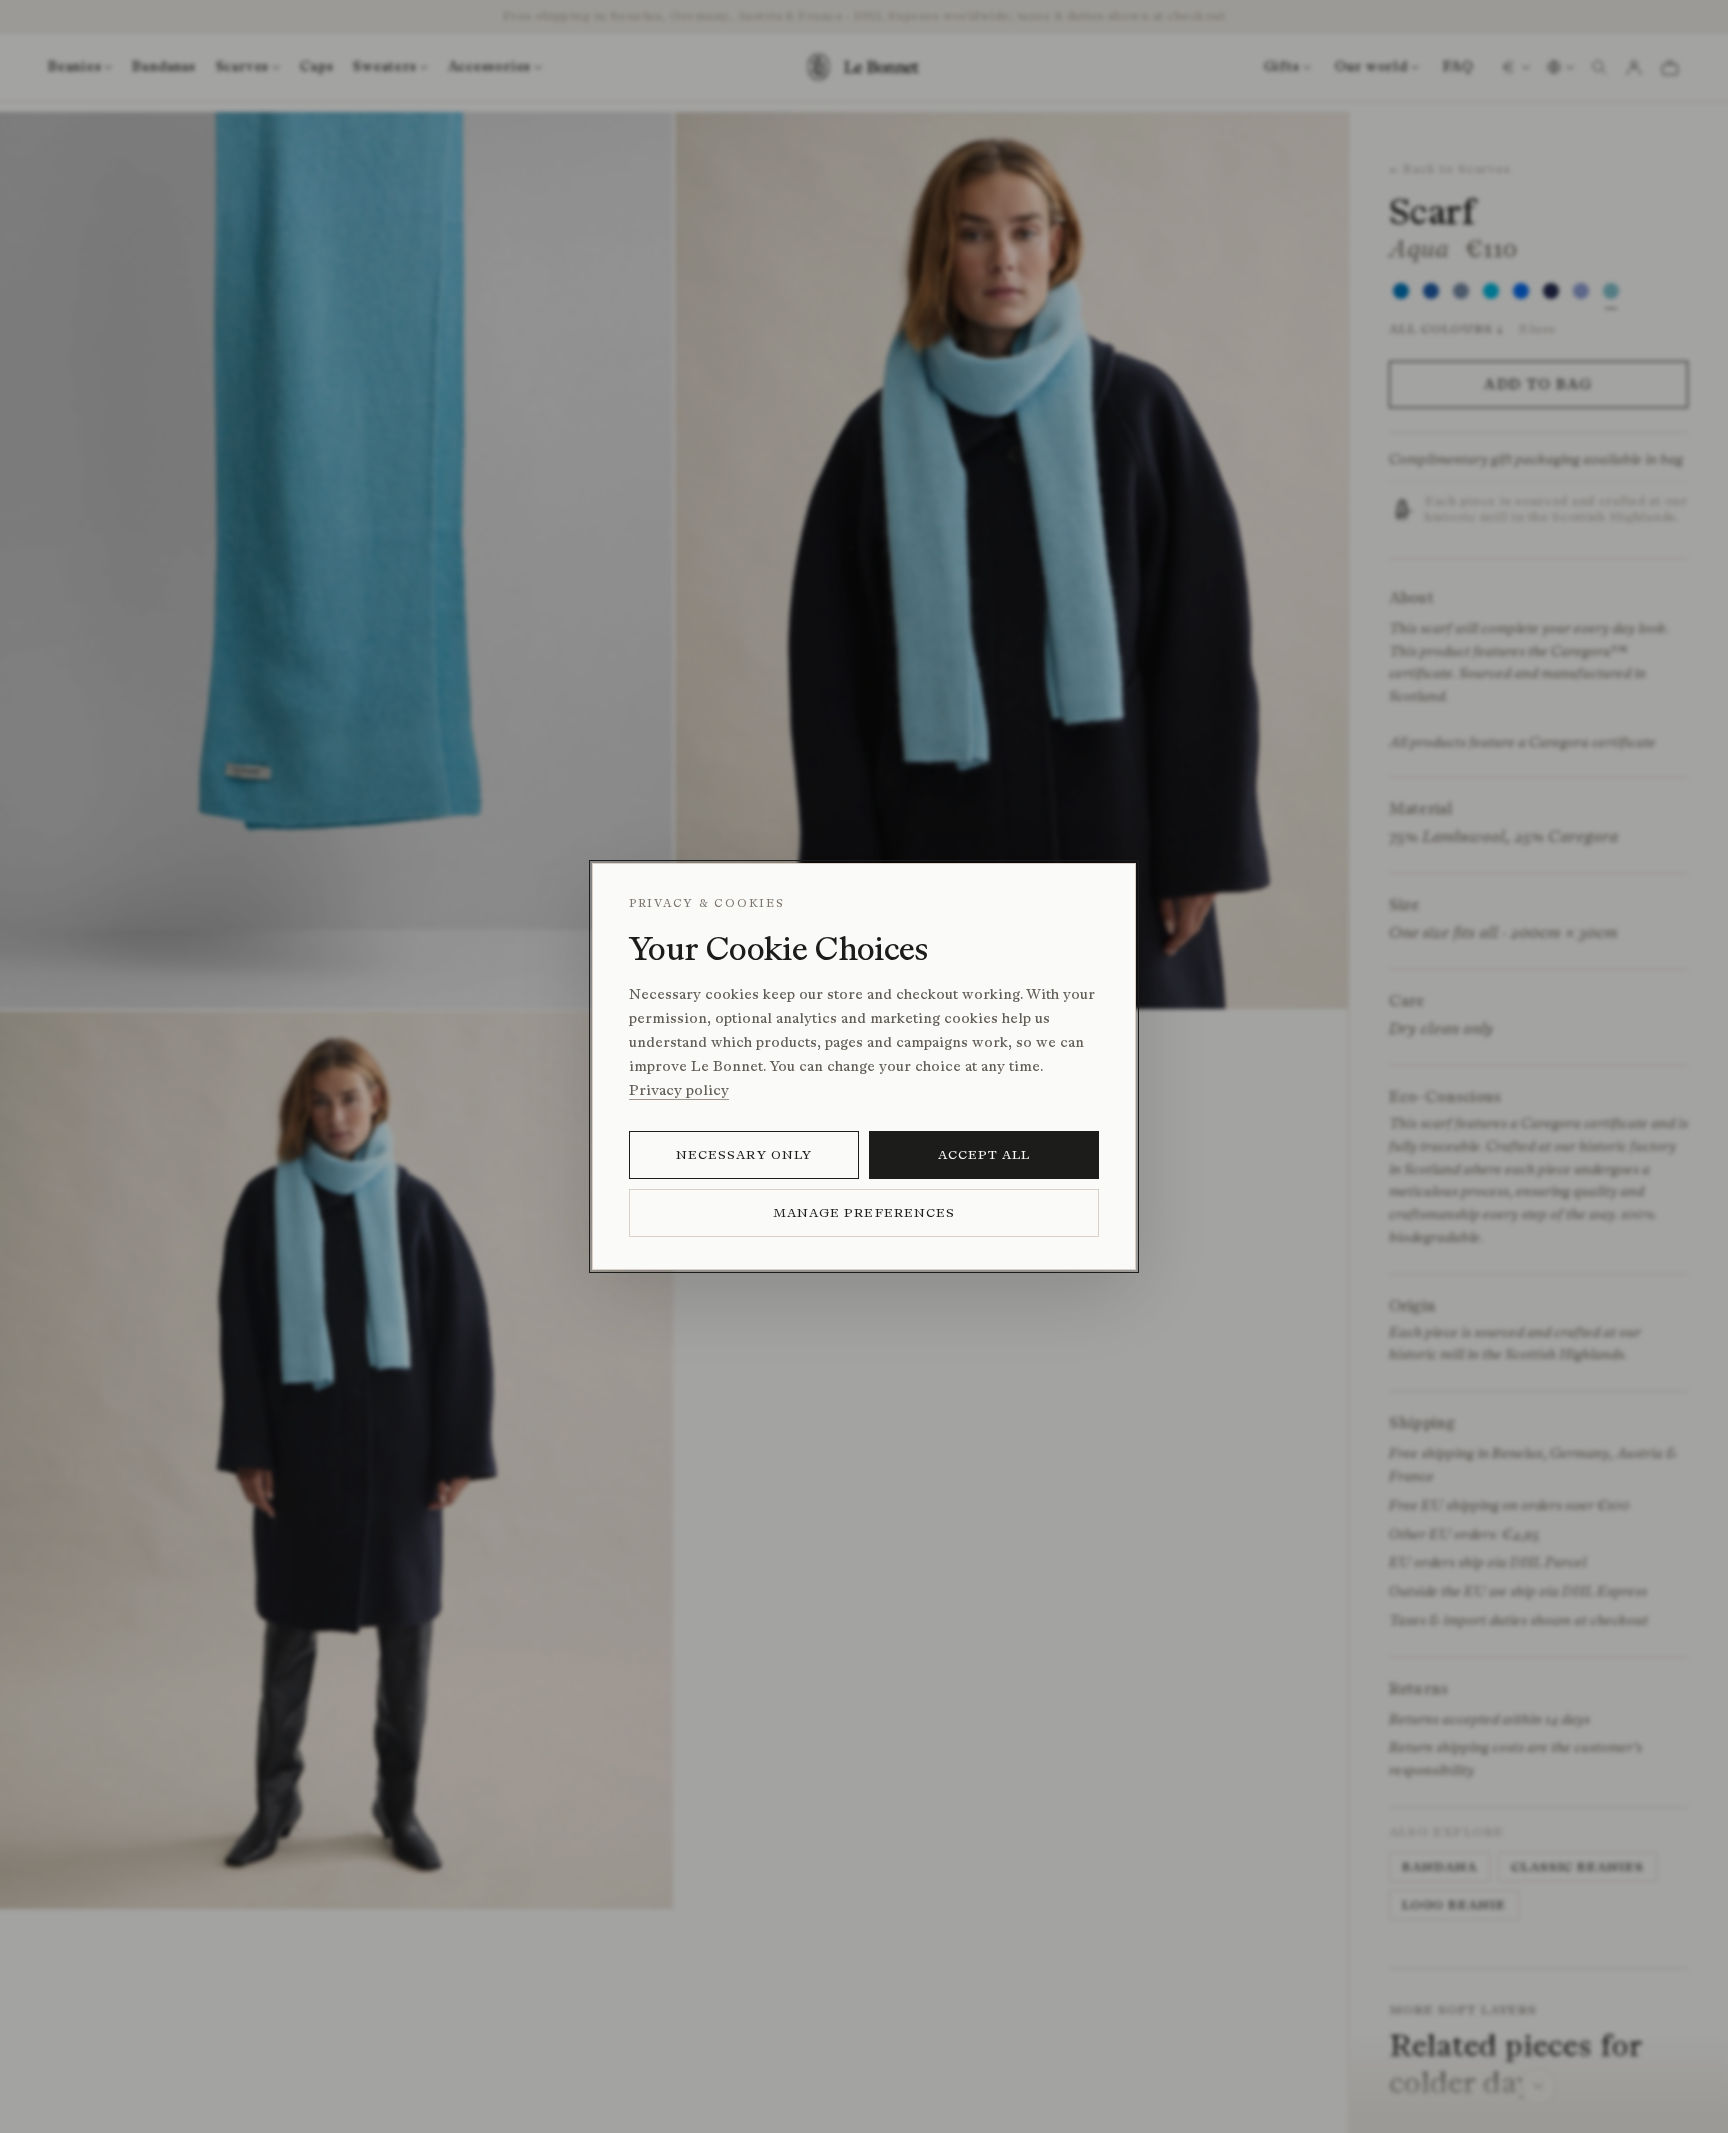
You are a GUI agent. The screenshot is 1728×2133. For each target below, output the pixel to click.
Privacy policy (679, 1090)
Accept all (984, 1154)
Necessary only (744, 1154)
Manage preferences (864, 1212)
